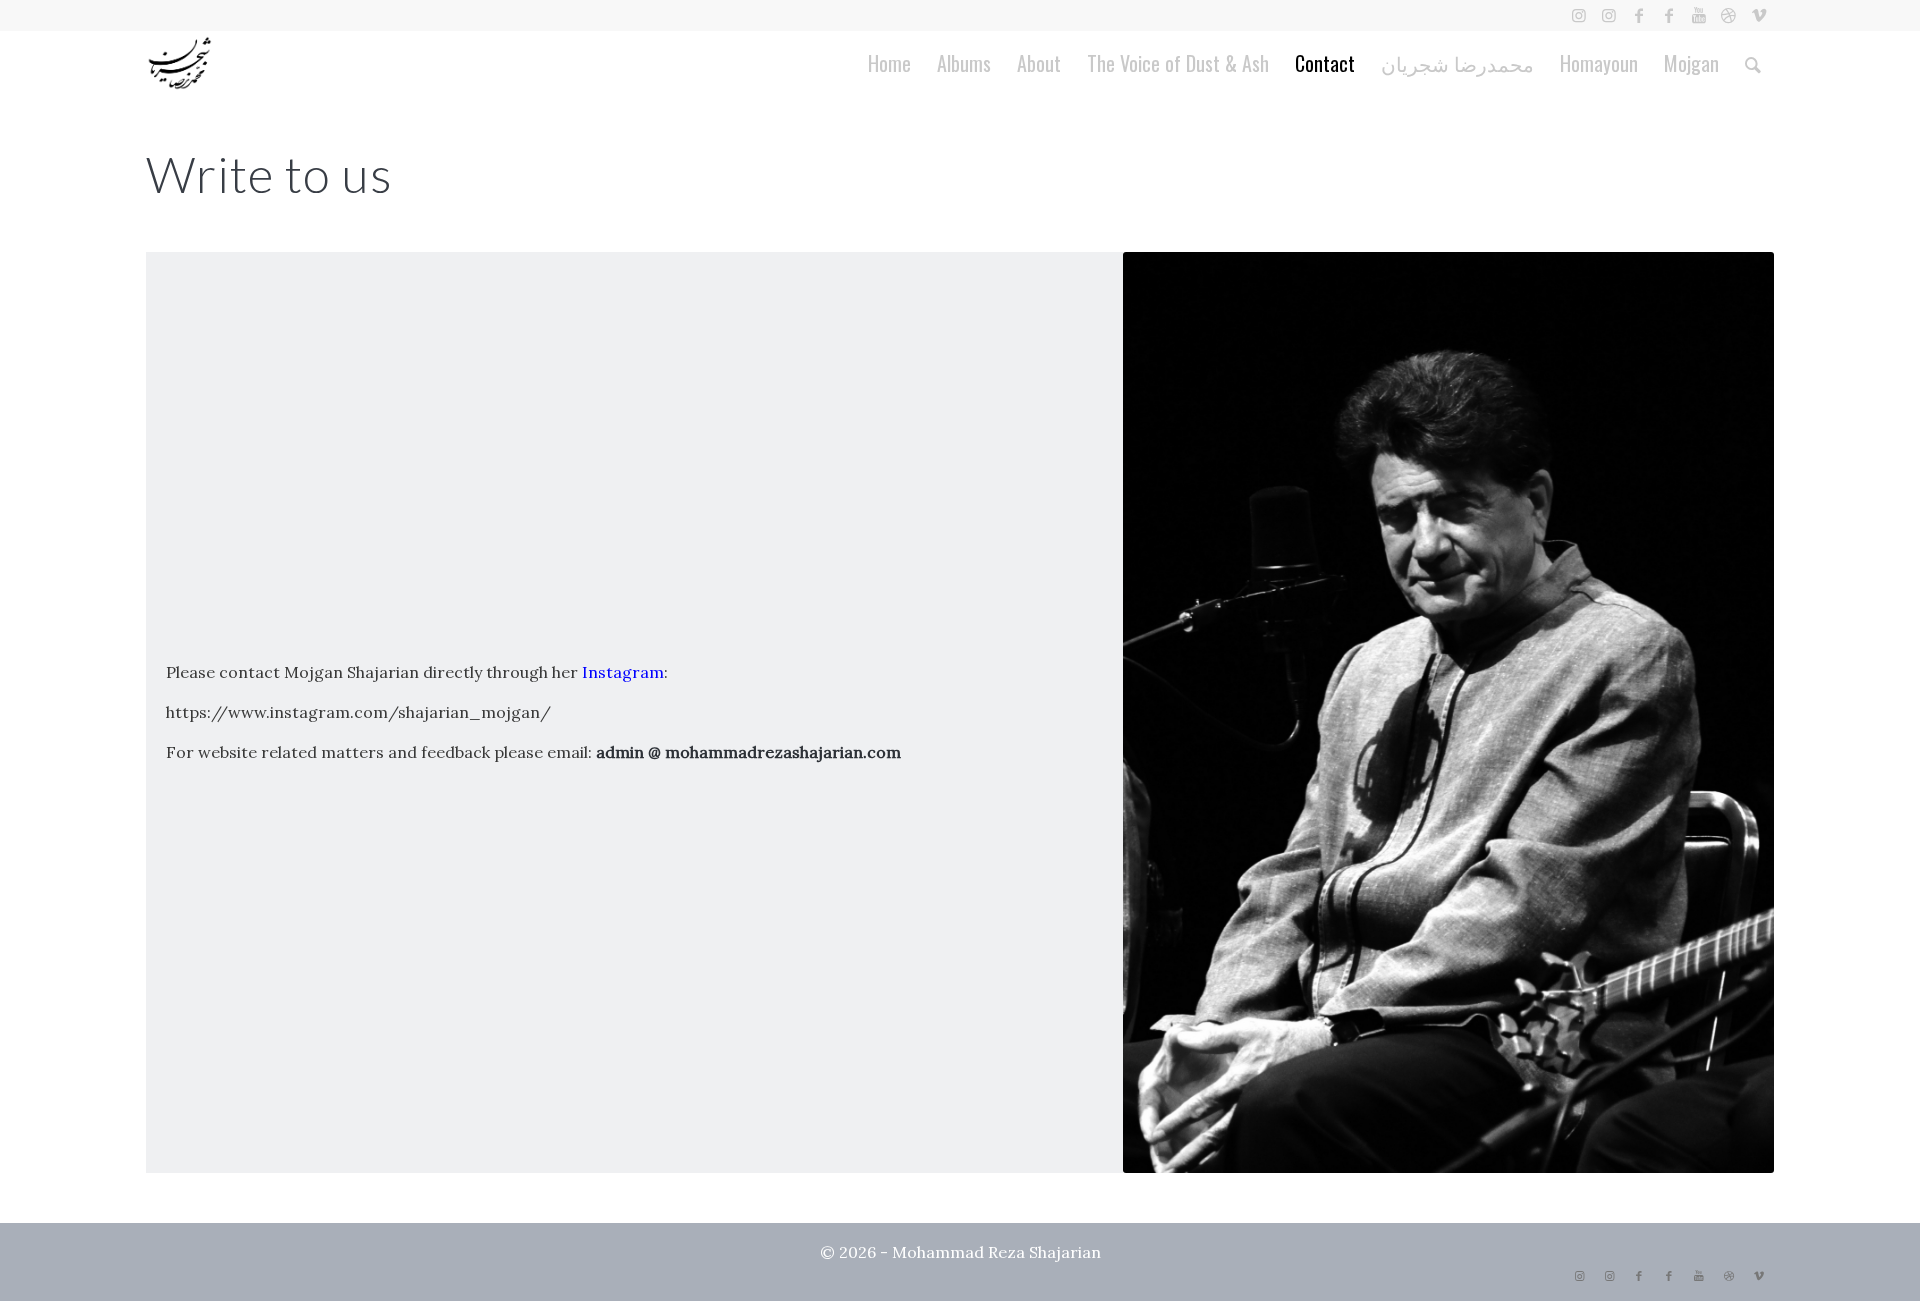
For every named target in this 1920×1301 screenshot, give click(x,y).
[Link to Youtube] (1698, 15)
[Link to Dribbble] (1728, 15)
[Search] (1753, 63)
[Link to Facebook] (1638, 15)
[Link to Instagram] (1578, 15)
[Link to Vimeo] (1759, 15)
